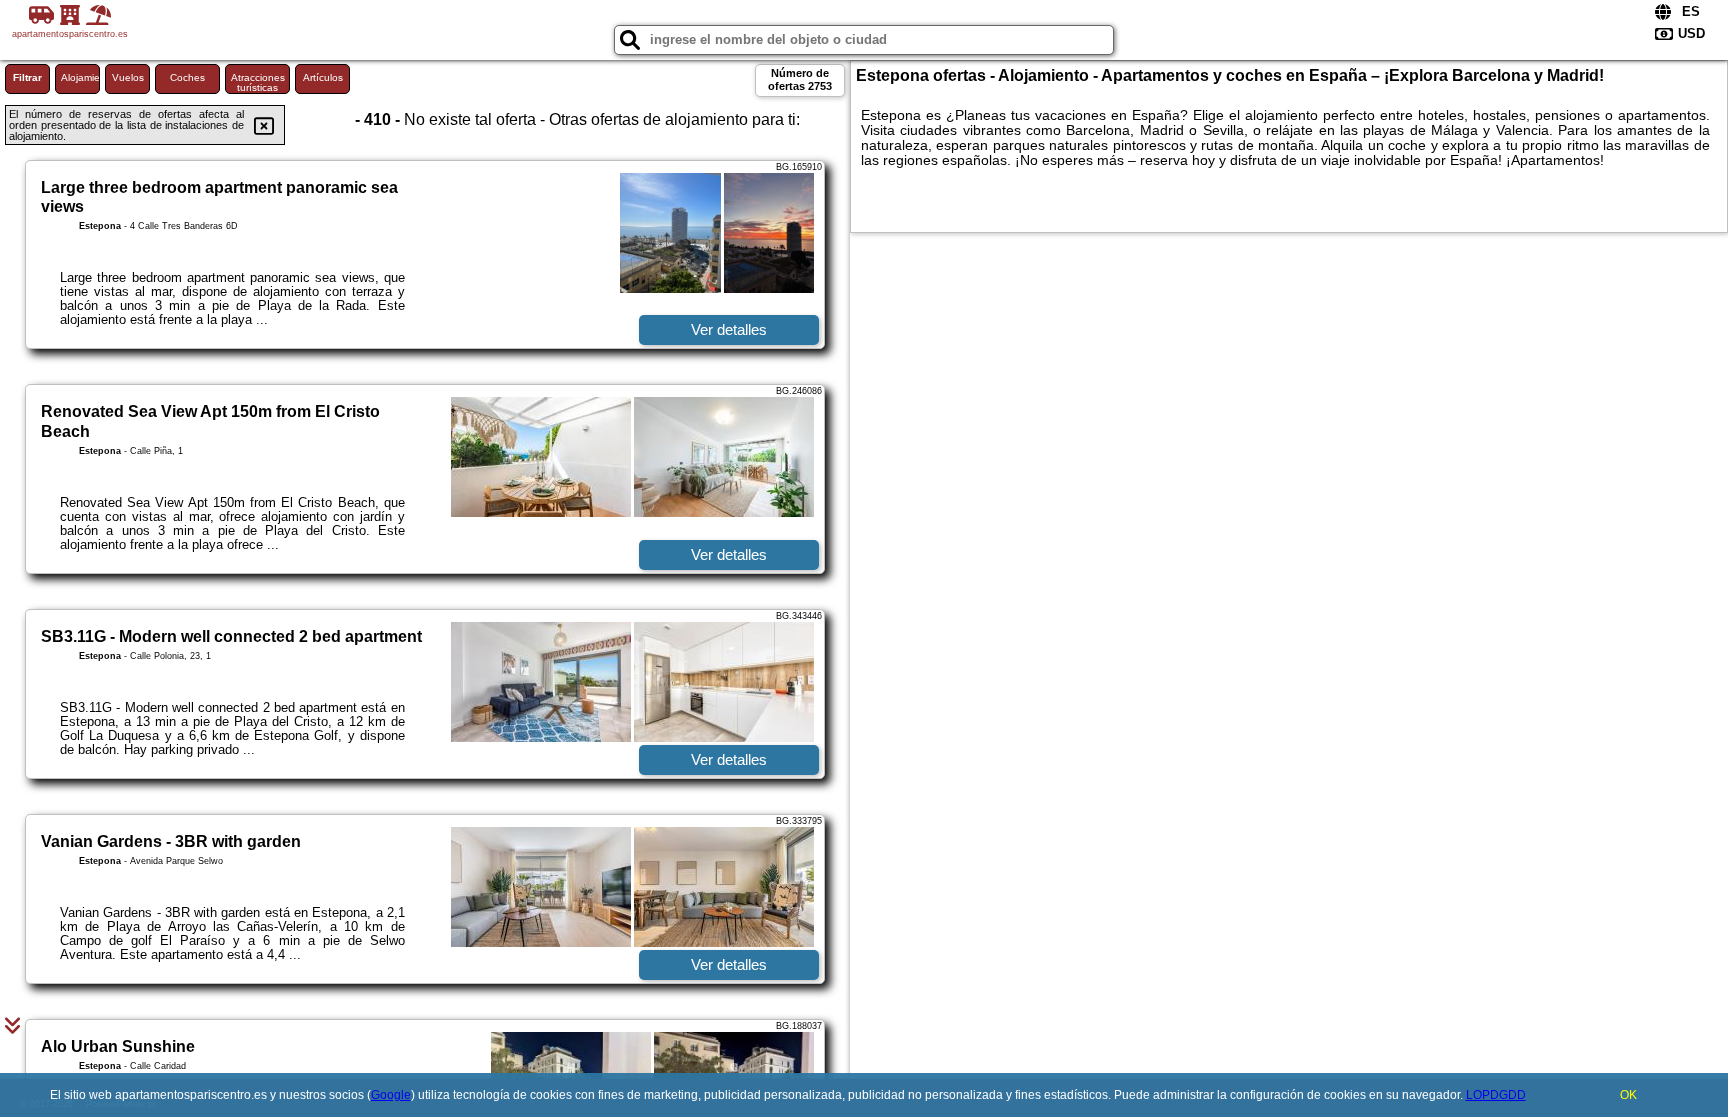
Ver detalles (729, 329)
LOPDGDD (1496, 1095)
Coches (187, 77)
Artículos (323, 77)
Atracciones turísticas (258, 82)
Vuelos (128, 77)
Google (391, 1095)
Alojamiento (80, 77)
